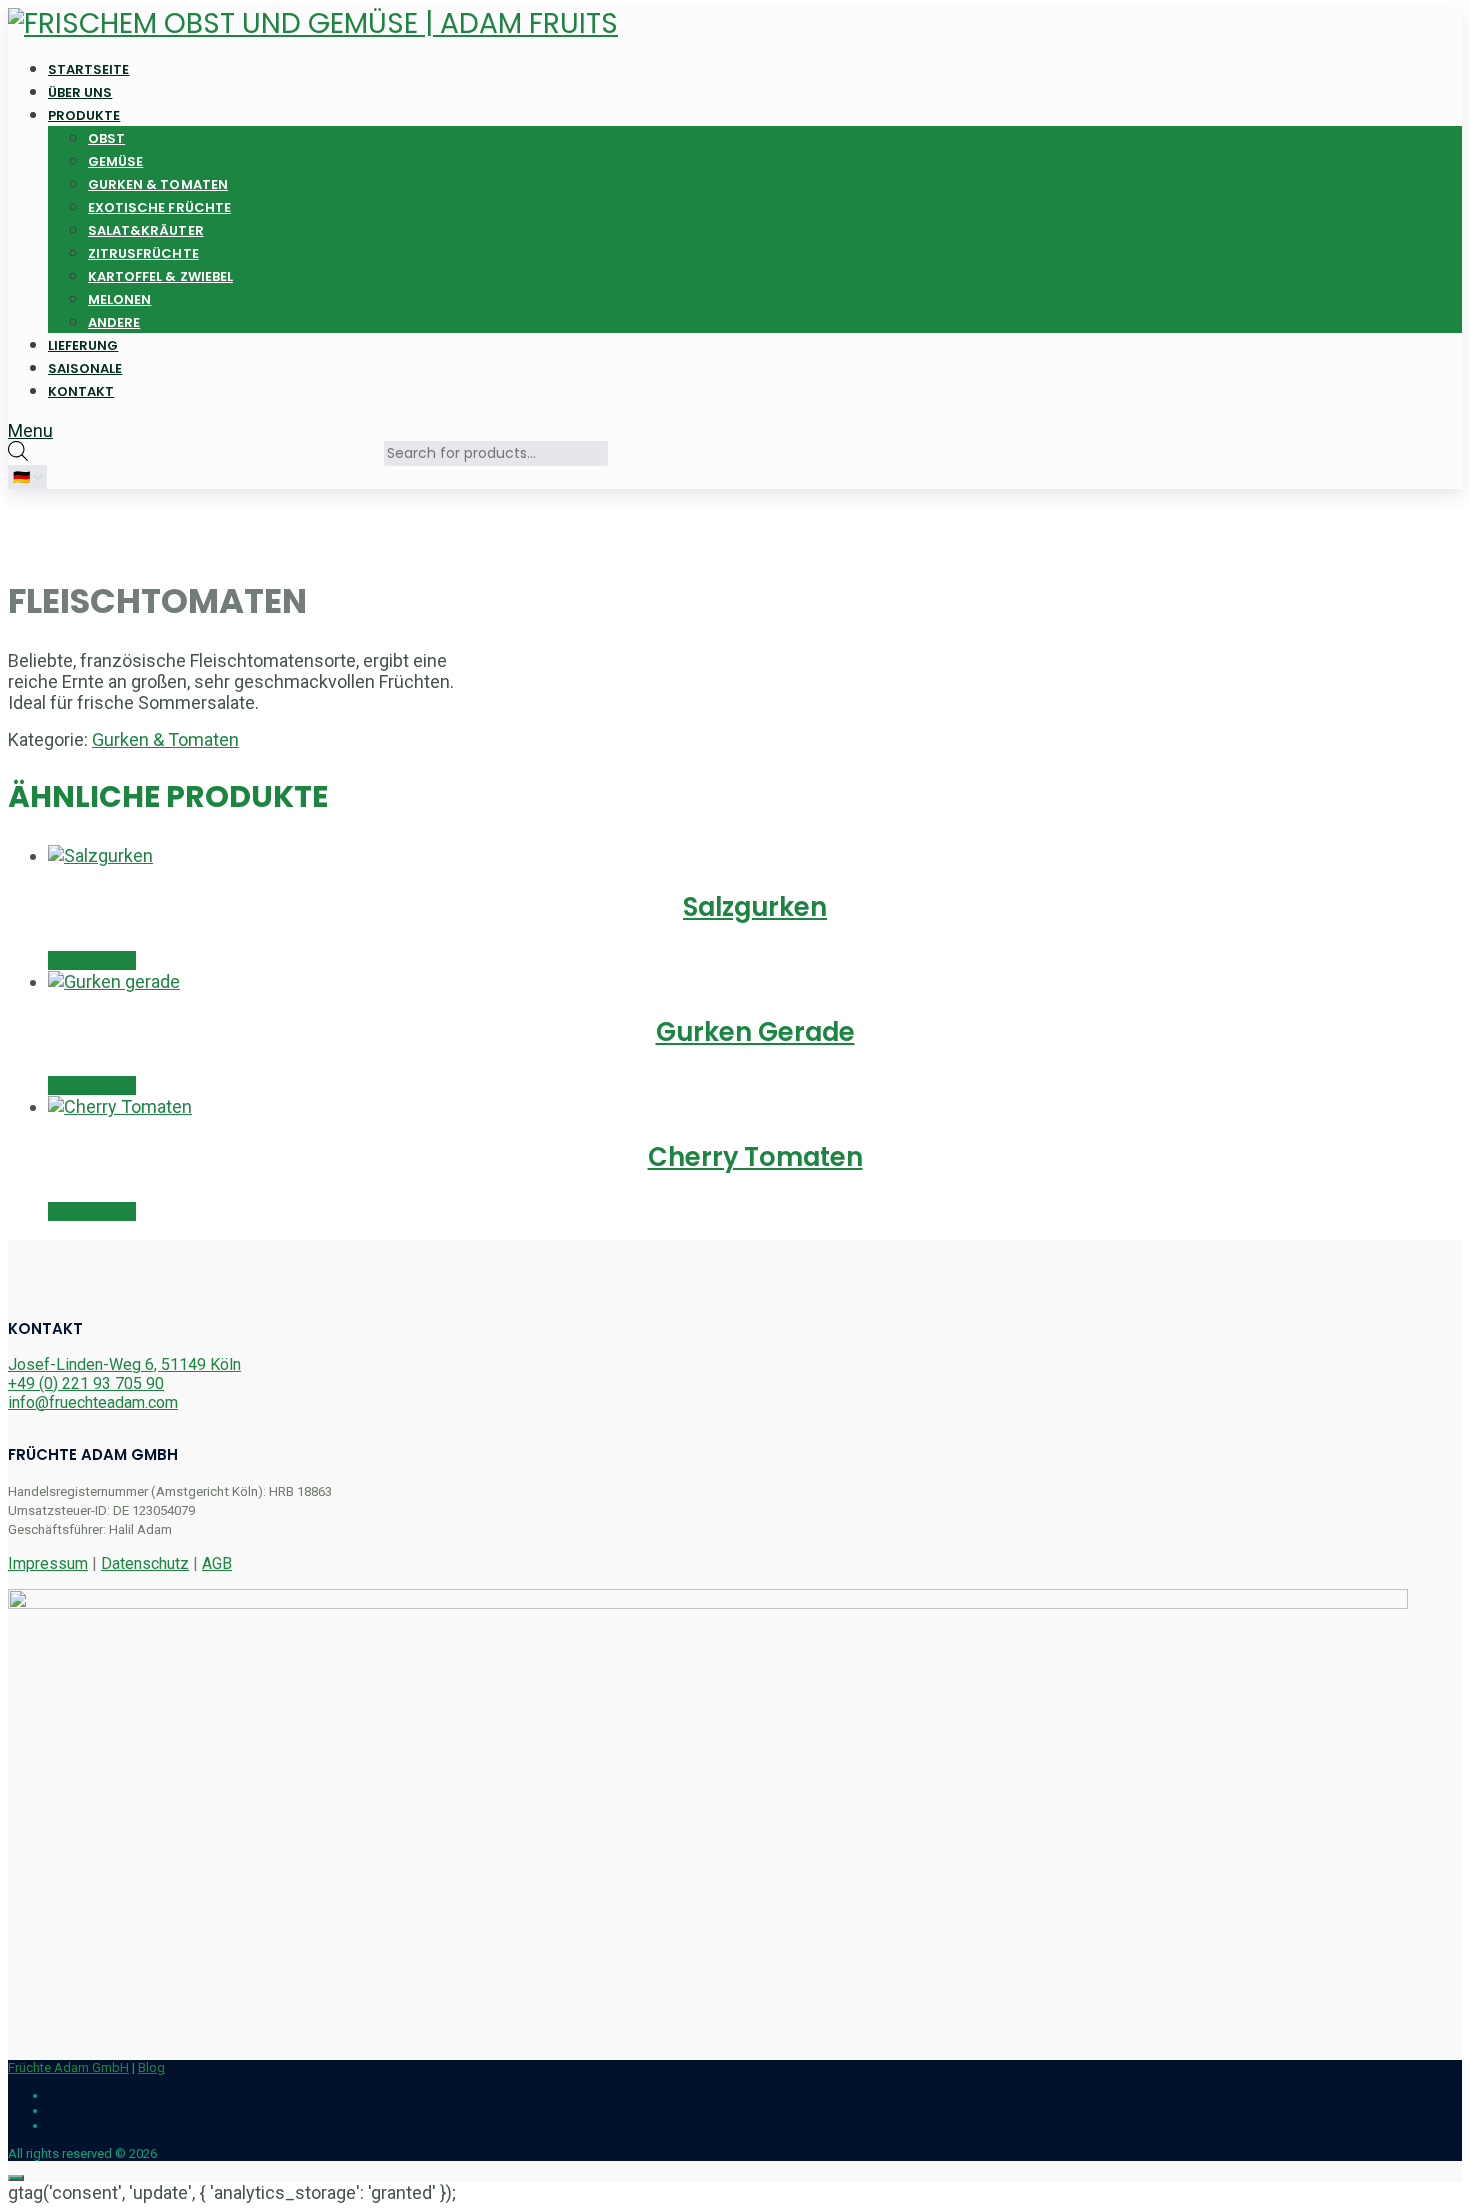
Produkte (84, 115)
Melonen (119, 299)
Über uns (80, 92)
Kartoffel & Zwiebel (160, 276)
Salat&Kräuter (146, 230)
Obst (106, 138)
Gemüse (115, 161)
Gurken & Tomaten (158, 184)
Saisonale (85, 368)
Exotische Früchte (159, 207)
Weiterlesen (92, 960)
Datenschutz (145, 1563)
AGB (217, 1563)
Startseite (89, 69)
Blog (151, 2067)
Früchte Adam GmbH (68, 2067)
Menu (30, 430)
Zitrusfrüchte (143, 253)
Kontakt (81, 391)
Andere (114, 322)
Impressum (48, 1563)
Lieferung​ (83, 345)
